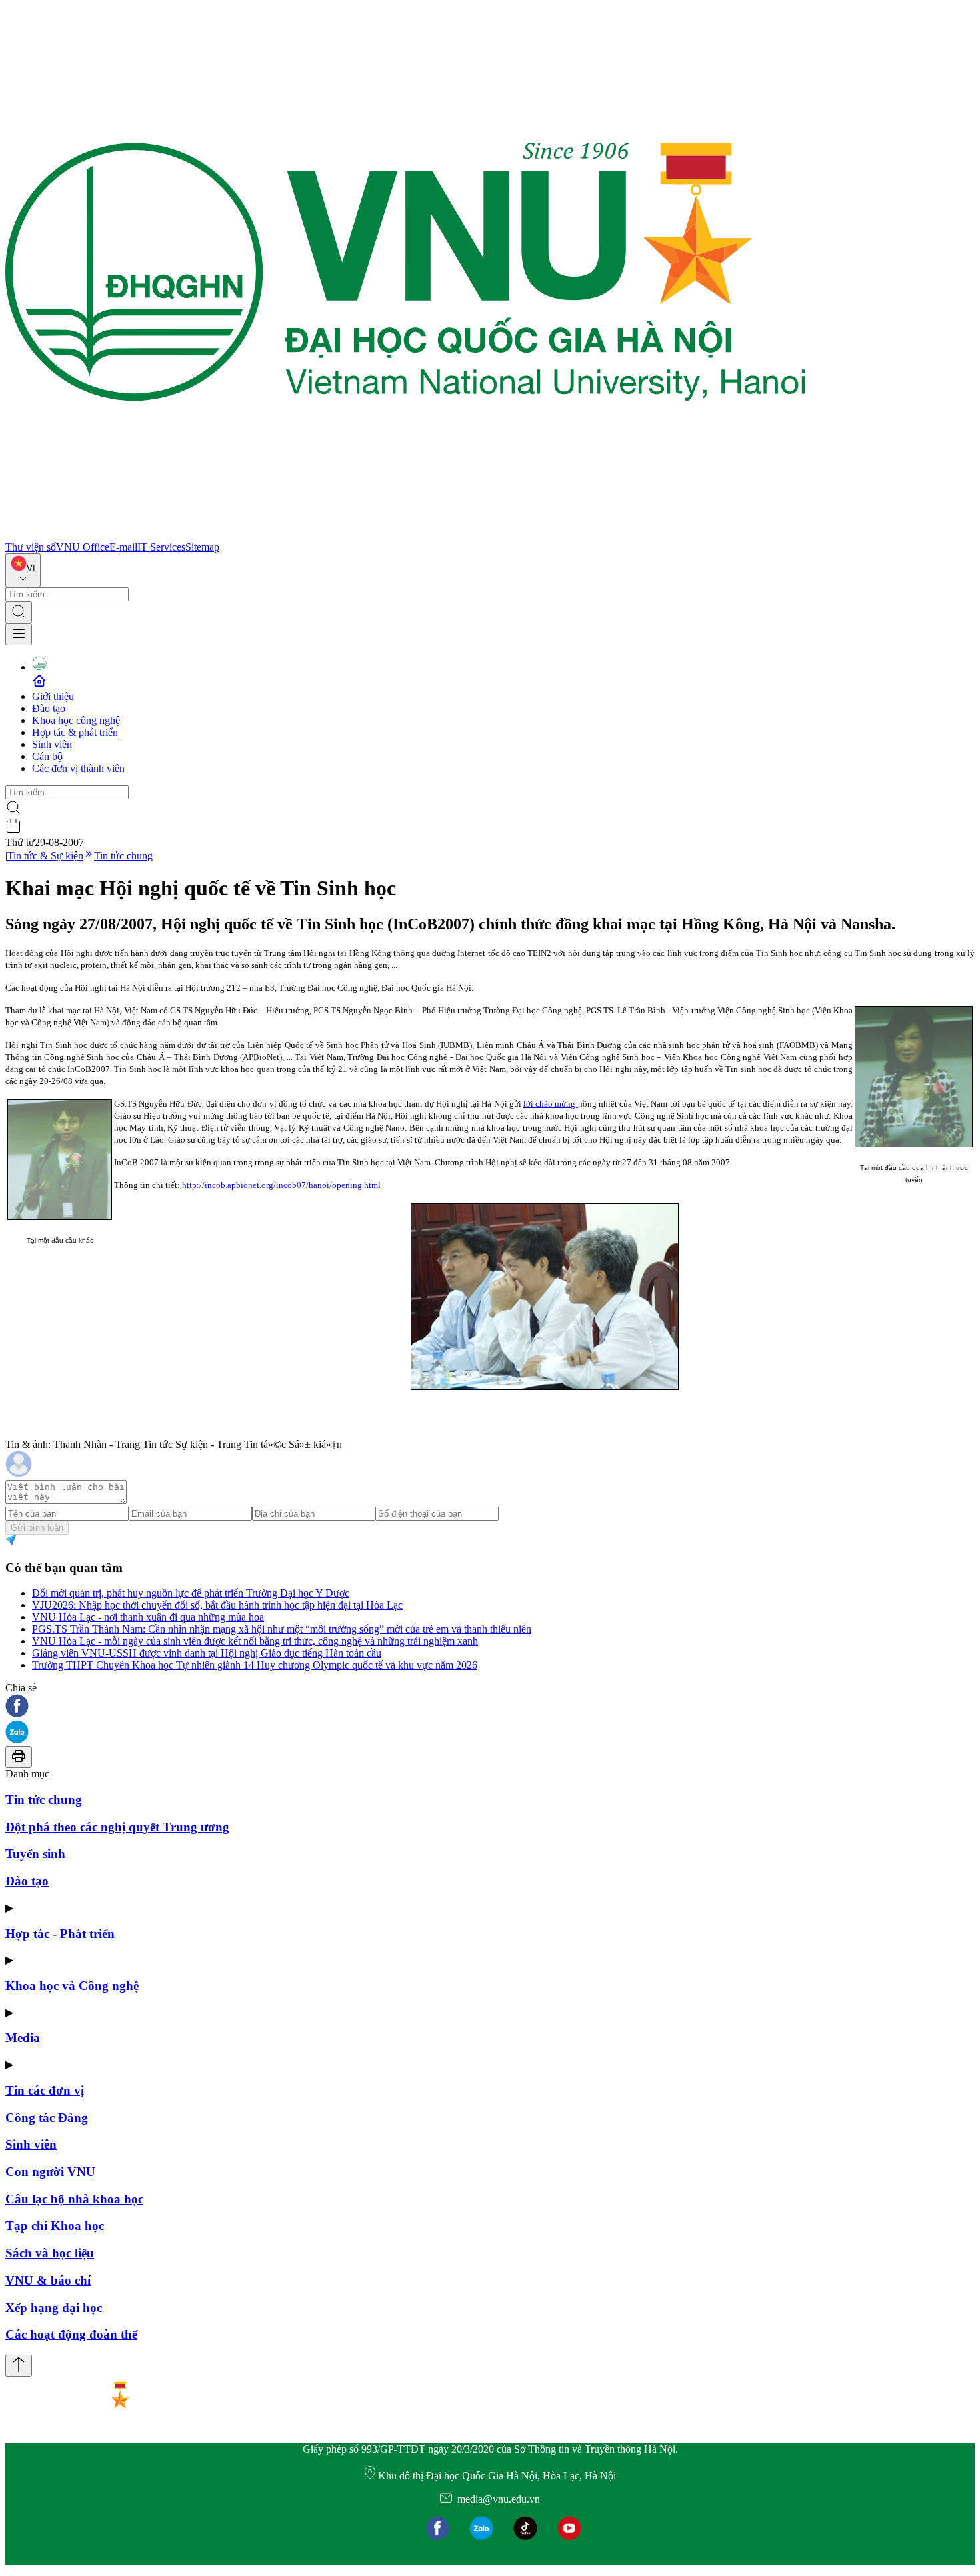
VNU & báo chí (48, 2280)
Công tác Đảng (47, 2118)
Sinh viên (52, 744)
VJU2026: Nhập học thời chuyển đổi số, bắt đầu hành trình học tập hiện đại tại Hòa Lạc (217, 1605)
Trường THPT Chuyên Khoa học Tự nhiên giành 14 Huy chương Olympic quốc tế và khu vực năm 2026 (255, 1665)
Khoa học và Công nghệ (72, 1986)
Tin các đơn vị (45, 2090)
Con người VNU (50, 2172)
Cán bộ (47, 756)
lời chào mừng (551, 1104)
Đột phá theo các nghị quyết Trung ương (117, 1827)
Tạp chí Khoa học (55, 2226)
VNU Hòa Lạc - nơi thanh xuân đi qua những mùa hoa (148, 1617)
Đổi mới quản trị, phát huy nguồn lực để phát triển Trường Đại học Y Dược (191, 1593)
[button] (490, 1707)
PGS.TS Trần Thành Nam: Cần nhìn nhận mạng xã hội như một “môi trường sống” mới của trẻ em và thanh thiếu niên (282, 1629)
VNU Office (83, 547)
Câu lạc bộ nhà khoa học (74, 2199)
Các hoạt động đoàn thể (71, 2334)
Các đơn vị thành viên (78, 768)
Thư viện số (31, 547)
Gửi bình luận (37, 1528)
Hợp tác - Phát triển (60, 1934)
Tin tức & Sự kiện (45, 856)
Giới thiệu (53, 696)
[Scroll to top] (19, 2366)
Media (23, 2038)
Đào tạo (49, 708)
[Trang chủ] (405, 535)
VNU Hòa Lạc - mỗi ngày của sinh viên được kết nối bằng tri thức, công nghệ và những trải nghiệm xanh (255, 1641)
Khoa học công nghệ (76, 720)
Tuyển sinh (35, 1854)
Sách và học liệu (50, 2253)
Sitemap (202, 547)
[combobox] (23, 570)
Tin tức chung (123, 856)
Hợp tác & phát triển (75, 732)
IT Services (161, 547)
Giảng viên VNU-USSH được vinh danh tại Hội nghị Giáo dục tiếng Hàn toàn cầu (207, 1653)
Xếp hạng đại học (54, 2308)
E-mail (123, 547)
